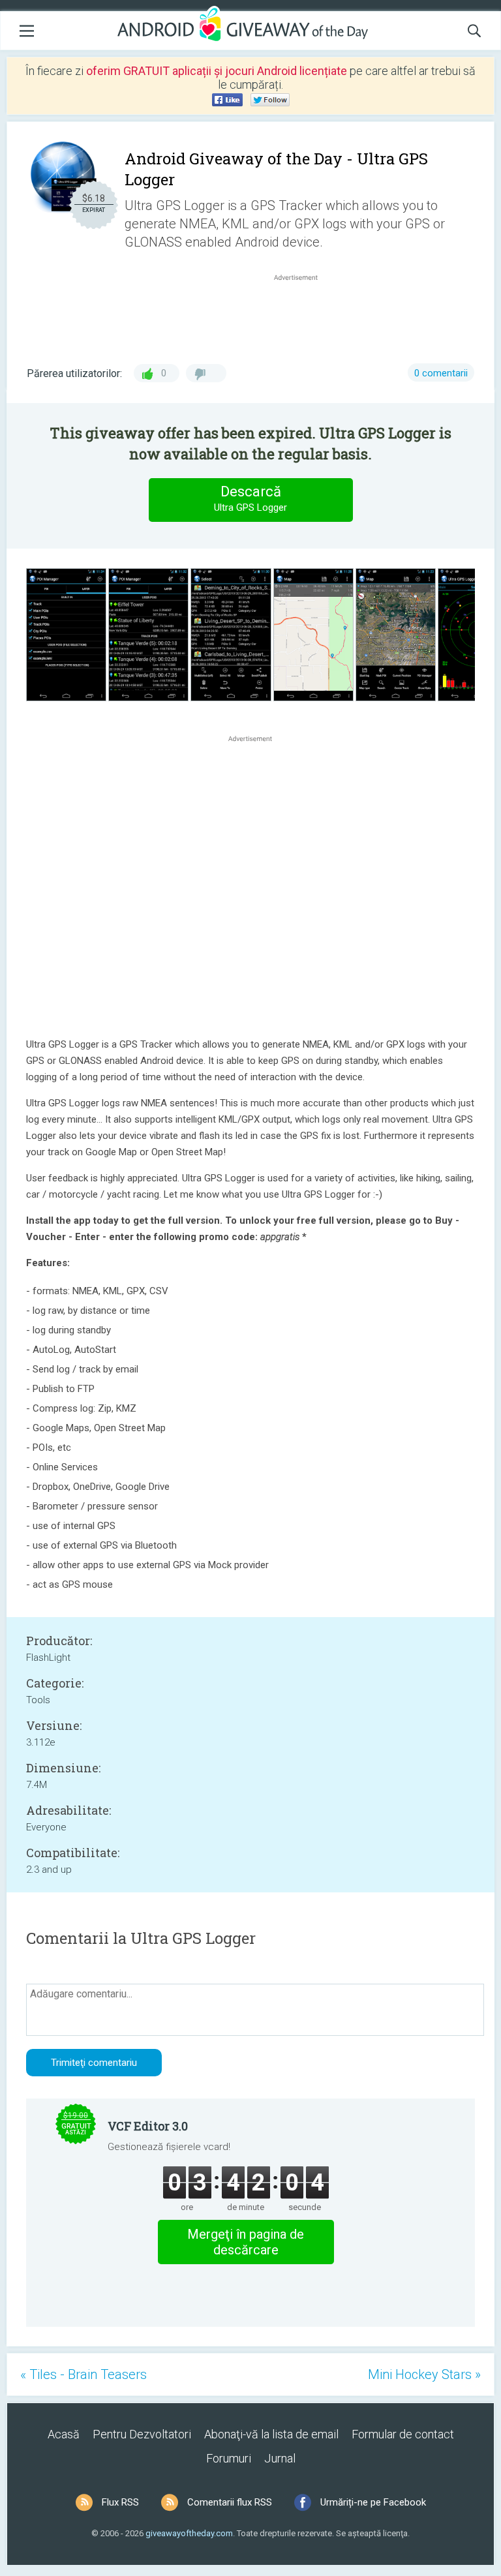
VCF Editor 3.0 (148, 2126)
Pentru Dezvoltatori (142, 2434)
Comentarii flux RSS (230, 2502)
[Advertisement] (303, 315)
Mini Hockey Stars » (424, 2374)
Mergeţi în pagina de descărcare (246, 2242)
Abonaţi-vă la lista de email (271, 2434)
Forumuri (229, 2458)
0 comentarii (441, 373)
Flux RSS (120, 2502)
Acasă (64, 2434)
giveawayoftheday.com (189, 2533)
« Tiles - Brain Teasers (83, 2374)
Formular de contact (403, 2434)
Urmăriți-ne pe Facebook (373, 2502)
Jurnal (280, 2458)
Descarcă (250, 498)
